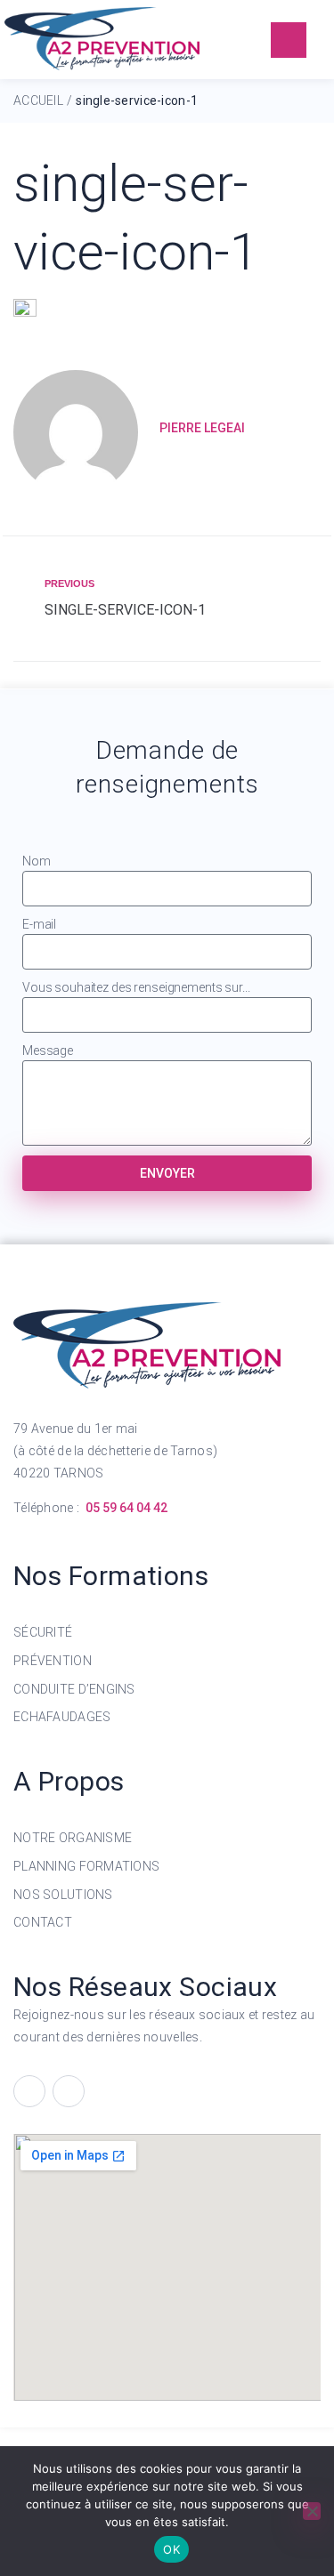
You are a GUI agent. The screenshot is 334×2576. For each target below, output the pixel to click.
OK (171, 2549)
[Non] (312, 2511)
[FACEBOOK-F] (29, 2091)
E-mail (39, 924)
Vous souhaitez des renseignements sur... (136, 987)
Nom (37, 861)
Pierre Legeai (202, 428)
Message (48, 1051)
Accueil (38, 101)
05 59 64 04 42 (126, 1508)
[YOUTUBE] (69, 2091)
